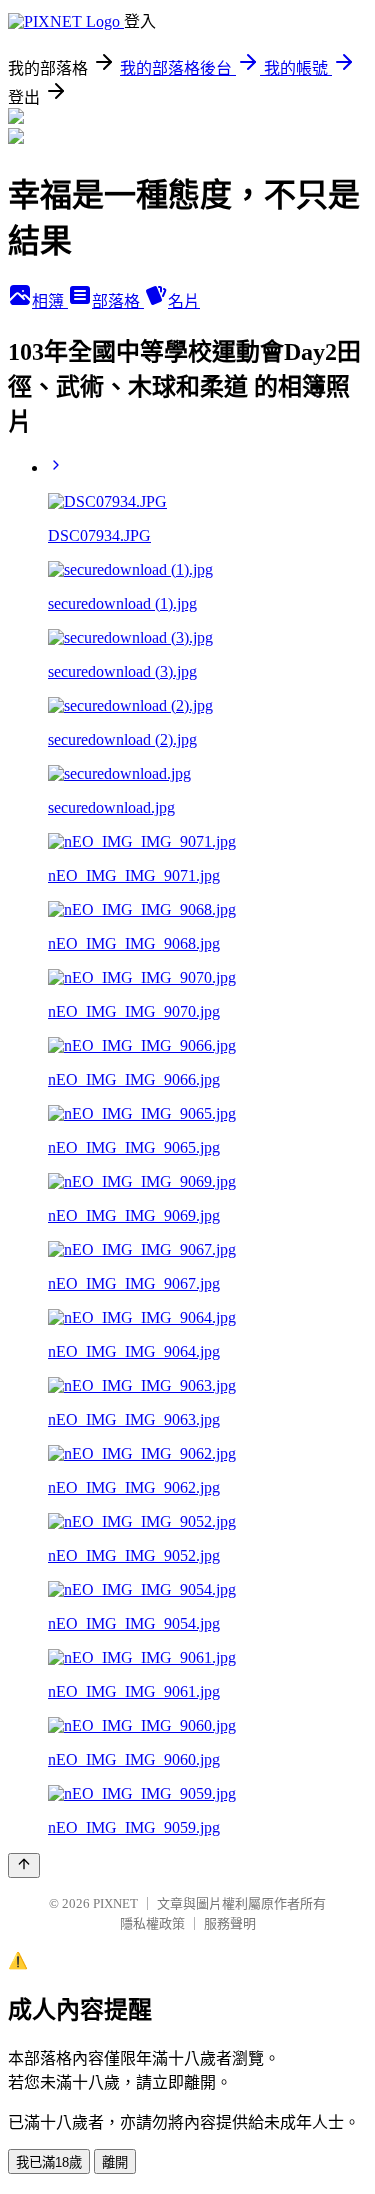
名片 (184, 301)
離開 (115, 2162)
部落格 (118, 301)
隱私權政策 (152, 1923)
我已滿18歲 (49, 2162)
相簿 (50, 301)
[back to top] (24, 1865)
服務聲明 (230, 1923)
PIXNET (115, 1903)
